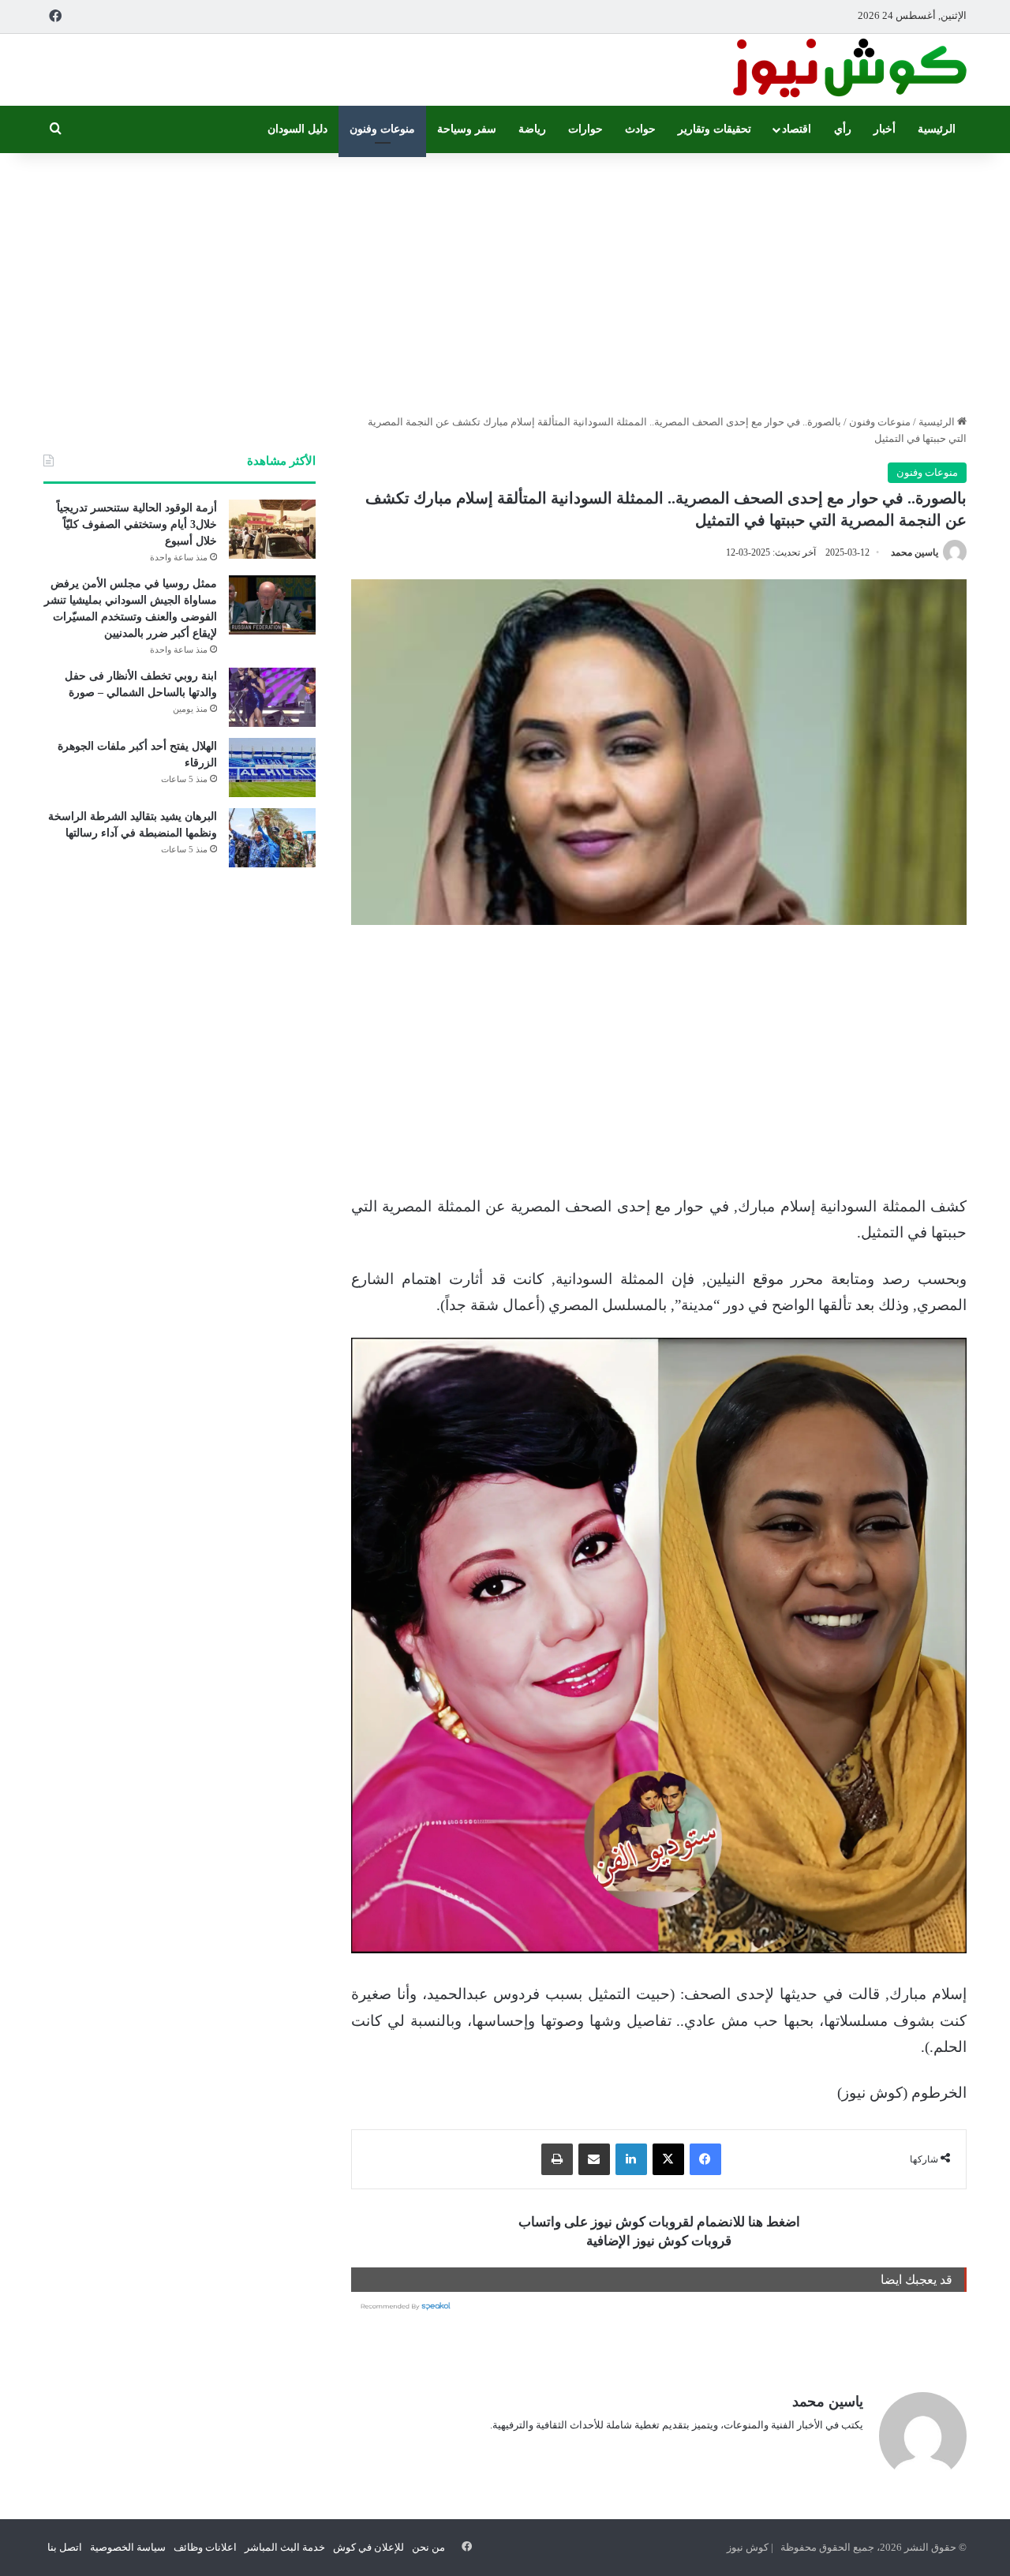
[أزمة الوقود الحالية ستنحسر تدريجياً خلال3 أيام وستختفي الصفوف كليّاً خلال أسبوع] (272, 529)
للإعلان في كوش (368, 2547)
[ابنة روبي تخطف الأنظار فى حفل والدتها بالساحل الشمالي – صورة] (272, 697)
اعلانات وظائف (205, 2547)
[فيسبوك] (705, 2159)
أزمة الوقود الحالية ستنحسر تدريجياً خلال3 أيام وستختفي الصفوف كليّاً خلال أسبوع (137, 524)
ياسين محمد (915, 552)
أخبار (885, 129)
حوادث (640, 129)
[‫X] (668, 2159)
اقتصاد (797, 129)
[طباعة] (557, 2159)
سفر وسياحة (467, 129)
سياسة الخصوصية (128, 2547)
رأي (843, 129)
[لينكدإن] (631, 2159)
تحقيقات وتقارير (714, 129)
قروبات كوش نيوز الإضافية (659, 2241)
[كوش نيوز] (848, 70)
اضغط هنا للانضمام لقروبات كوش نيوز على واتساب (659, 2222)
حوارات (585, 129)
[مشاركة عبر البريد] (594, 2159)
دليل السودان (297, 129)
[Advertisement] (505, 279)
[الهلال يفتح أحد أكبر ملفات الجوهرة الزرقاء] (272, 768)
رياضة (532, 129)
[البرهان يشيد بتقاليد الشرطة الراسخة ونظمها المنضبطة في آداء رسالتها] (272, 838)
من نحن (428, 2547)
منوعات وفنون (382, 129)
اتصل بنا (65, 2547)
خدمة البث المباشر (285, 2547)
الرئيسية (937, 129)
